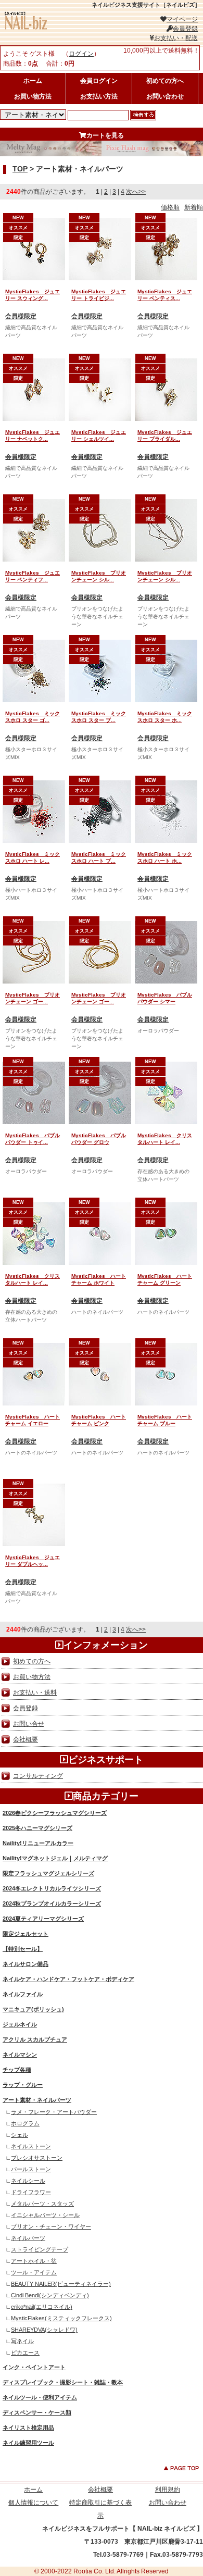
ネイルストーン (31, 2146)
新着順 (194, 207)
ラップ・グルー (23, 2085)
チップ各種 (17, 2070)
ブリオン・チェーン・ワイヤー (51, 2226)
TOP (20, 169)
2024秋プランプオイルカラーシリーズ (52, 1903)
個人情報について (33, 2503)
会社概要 (26, 1739)
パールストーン (31, 2169)
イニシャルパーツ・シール (45, 2215)
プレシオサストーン (37, 2158)
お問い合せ (29, 1724)
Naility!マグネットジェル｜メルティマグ (55, 1858)
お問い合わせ (165, 96)
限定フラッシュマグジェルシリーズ (48, 1873)
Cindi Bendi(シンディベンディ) (50, 2295)
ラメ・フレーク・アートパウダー (54, 2112)
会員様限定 (21, 316)
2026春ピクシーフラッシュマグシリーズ (55, 1813)
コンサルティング (38, 1776)
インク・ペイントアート (34, 2367)
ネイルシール (28, 2181)
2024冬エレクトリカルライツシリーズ (52, 1888)
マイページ (182, 19)
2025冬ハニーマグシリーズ (37, 1828)
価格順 (170, 207)
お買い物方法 (33, 96)
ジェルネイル (20, 2024)
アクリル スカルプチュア (35, 2039)
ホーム (33, 81)
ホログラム (25, 2123)
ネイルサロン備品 (26, 1964)
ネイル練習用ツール (28, 2443)
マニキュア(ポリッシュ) (33, 2009)
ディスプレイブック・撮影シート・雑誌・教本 (63, 2382)
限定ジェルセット (26, 1934)
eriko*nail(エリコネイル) (42, 2307)
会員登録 (185, 29)
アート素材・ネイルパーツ (37, 2100)
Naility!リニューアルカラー (38, 1843)
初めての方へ (165, 81)
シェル (20, 2135)
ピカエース (25, 2353)
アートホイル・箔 (34, 2261)
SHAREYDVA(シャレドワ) (44, 2330)
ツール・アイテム (34, 2272)
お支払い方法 (99, 96)
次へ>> (136, 192)
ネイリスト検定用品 (28, 2428)
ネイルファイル (23, 1994)
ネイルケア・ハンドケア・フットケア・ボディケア (68, 1979)
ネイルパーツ (28, 2238)
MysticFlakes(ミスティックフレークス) (61, 2318)
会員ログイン (99, 81)
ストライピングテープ (40, 2249)
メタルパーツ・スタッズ (42, 2204)
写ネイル (22, 2341)
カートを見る (105, 135)
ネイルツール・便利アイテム (40, 2397)
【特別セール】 (23, 1949)
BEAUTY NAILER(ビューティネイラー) (61, 2284)
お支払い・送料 (35, 1693)
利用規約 (168, 2490)
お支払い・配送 (176, 38)
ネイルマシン (20, 2055)
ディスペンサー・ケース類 (37, 2412)
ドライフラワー (31, 2192)
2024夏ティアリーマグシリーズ (43, 1919)
